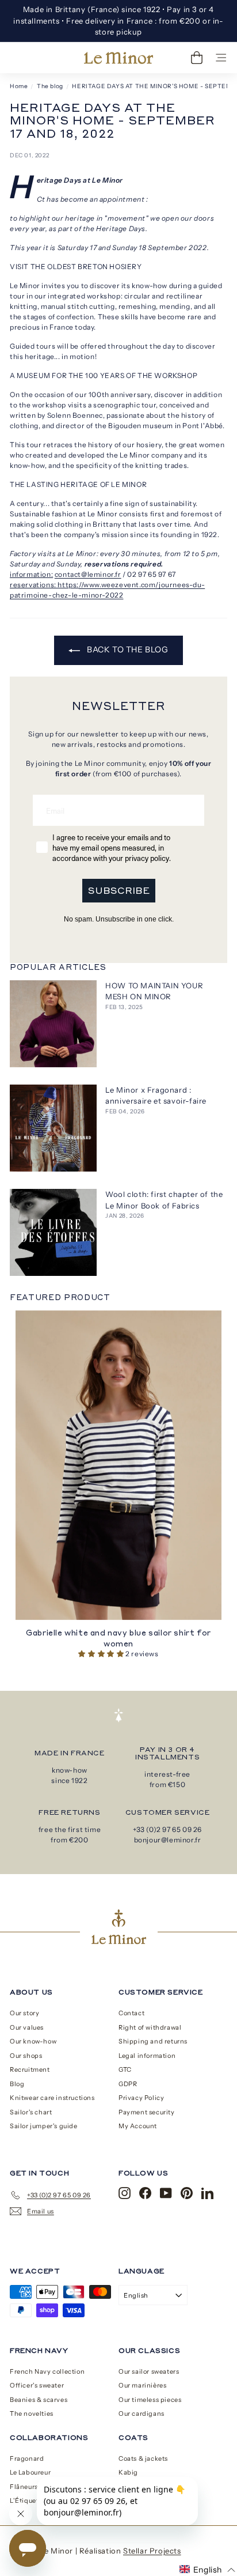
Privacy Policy (141, 2098)
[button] (102, 1654)
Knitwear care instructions (52, 2098)
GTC (125, 2069)
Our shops (26, 2056)
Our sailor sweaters (149, 2371)
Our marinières (142, 2385)
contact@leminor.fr (88, 574)
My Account (138, 2126)
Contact (131, 2013)
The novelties (32, 2413)
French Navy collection (47, 2371)
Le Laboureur (30, 2472)
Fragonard (27, 2458)
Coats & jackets (143, 2458)
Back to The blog (126, 649)
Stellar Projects (152, 2551)
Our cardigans (142, 2413)
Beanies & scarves (39, 2400)
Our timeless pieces (150, 2400)
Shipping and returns (153, 2041)
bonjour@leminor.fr (168, 1840)
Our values (27, 2027)
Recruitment (30, 2069)
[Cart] (197, 58)
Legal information (147, 2056)
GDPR (128, 2084)
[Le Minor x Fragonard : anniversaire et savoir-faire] (53, 1128)
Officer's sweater (37, 2385)
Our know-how (33, 2041)
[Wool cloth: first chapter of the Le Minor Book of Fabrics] (53, 1232)
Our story (24, 2013)
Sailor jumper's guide (44, 2126)
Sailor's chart (31, 2112)
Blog (17, 2084)
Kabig (128, 2472)
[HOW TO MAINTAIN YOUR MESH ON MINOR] (53, 1024)
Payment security (147, 2112)
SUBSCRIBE (119, 890)
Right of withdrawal (150, 2027)
